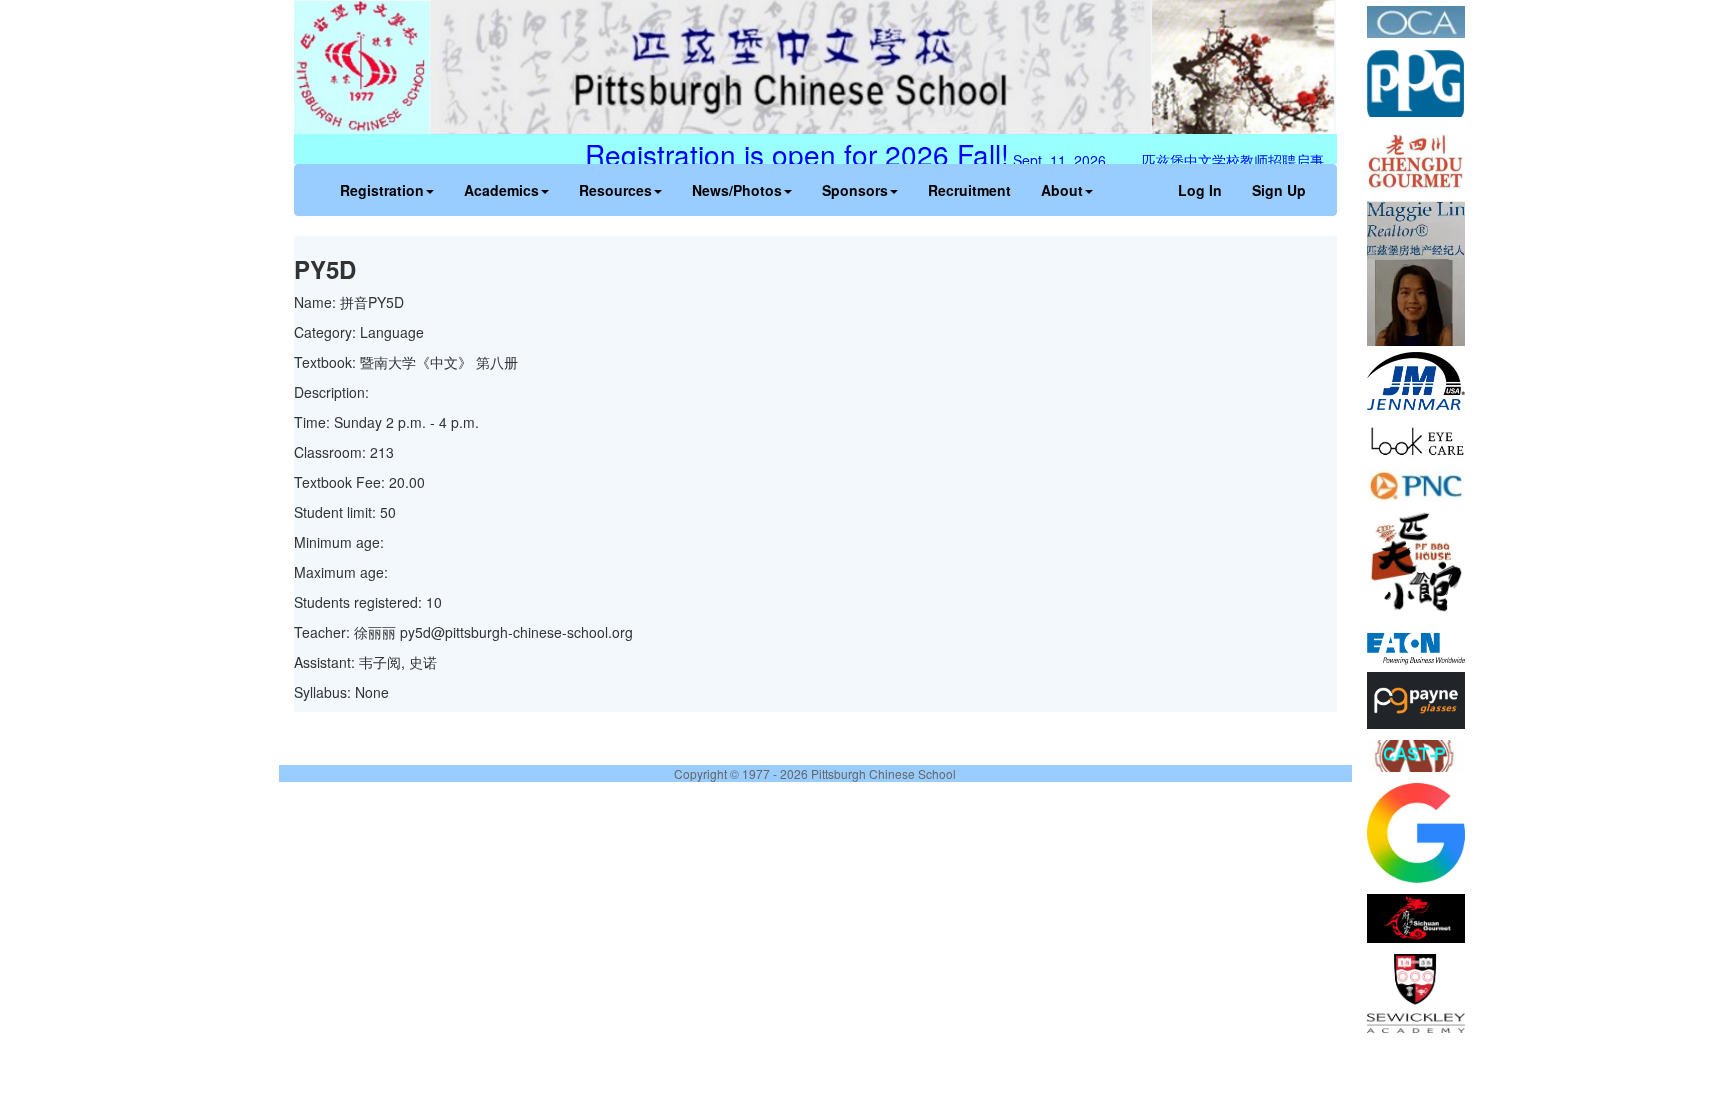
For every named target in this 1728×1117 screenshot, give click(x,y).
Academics (501, 190)
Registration (382, 190)
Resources (615, 190)
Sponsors (855, 190)
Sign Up (1279, 190)
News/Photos (737, 190)
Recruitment (969, 190)
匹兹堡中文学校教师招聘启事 (1246, 160)
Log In (1200, 190)
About (1062, 190)
